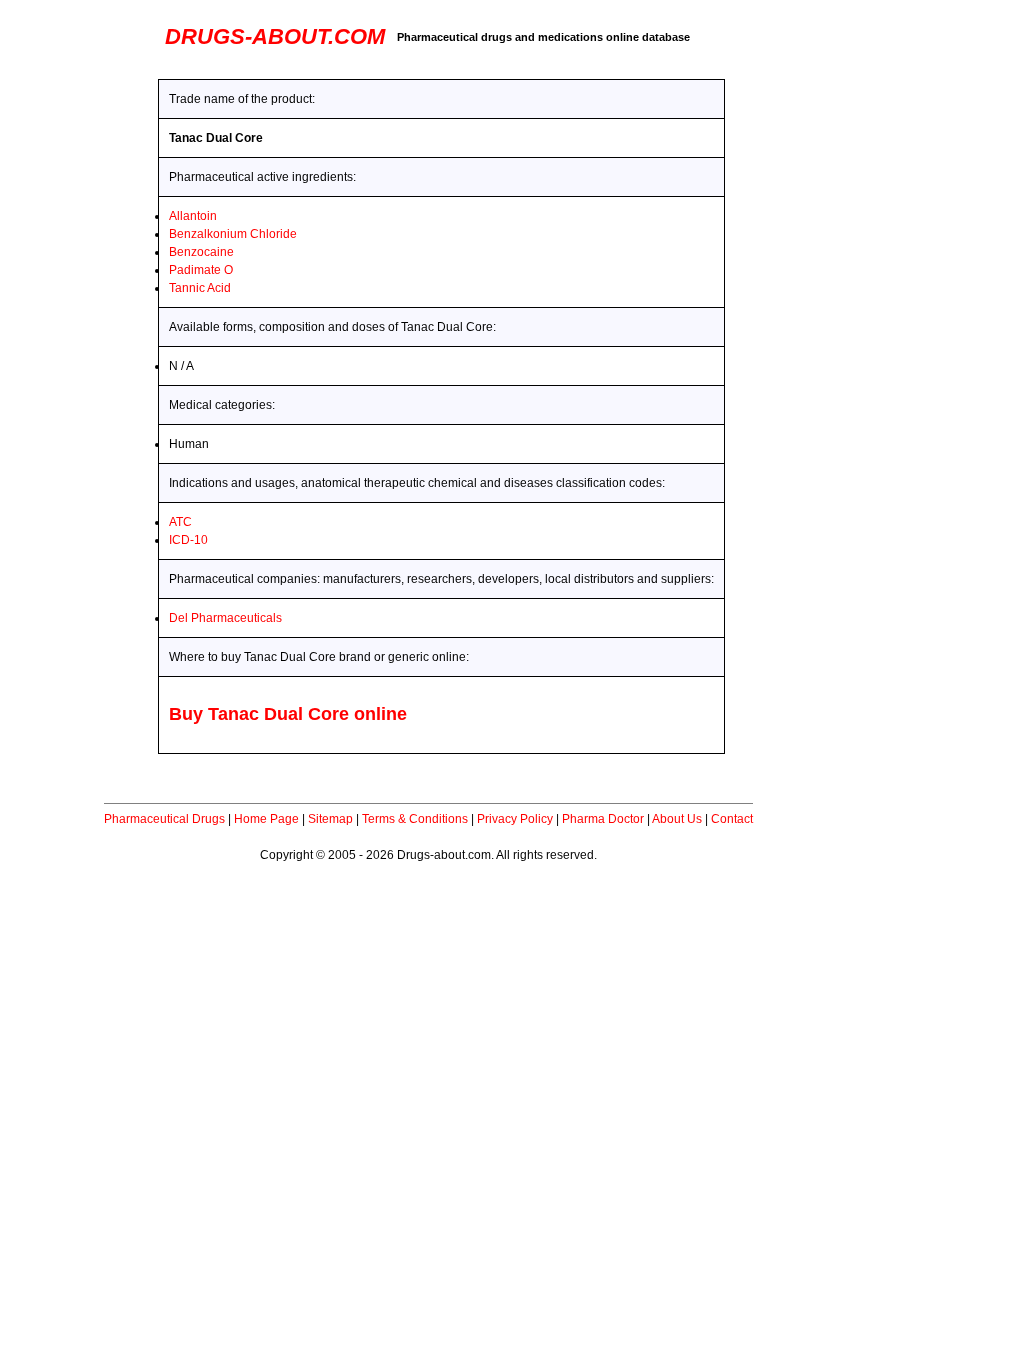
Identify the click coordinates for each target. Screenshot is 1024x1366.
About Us (677, 819)
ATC (180, 522)
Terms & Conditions (415, 819)
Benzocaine (201, 252)
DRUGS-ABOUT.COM (275, 36)
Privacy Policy (515, 819)
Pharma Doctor (603, 819)
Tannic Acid (200, 288)
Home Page (266, 819)
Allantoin (193, 216)
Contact (732, 819)
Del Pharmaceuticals (225, 618)
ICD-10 (188, 540)
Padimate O (201, 270)
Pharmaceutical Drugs (164, 819)
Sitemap (330, 819)
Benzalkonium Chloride (233, 234)
